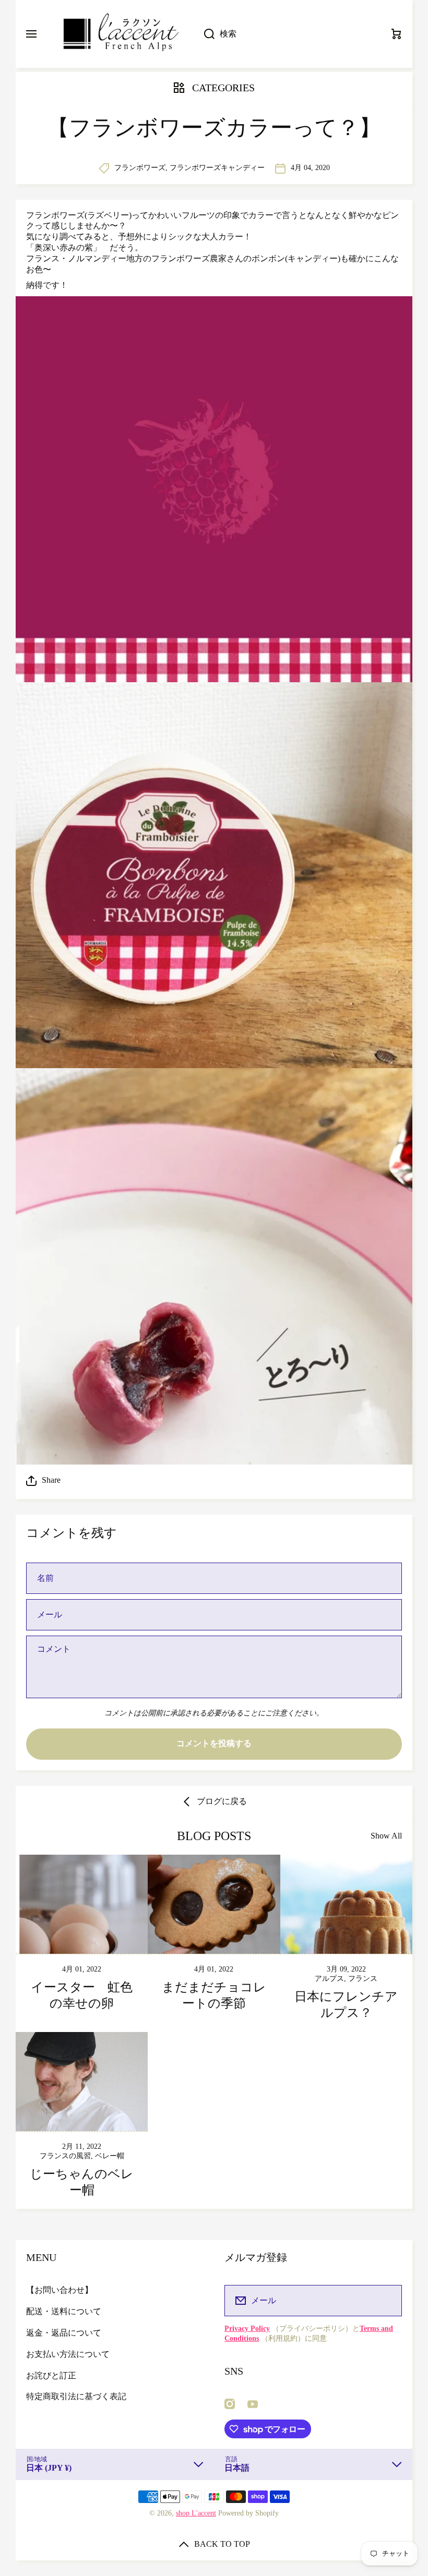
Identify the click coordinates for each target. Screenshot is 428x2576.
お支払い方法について (68, 2354)
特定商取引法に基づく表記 (76, 2396)
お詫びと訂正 (51, 2375)
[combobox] (287, 34)
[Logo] (120, 34)
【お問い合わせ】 (60, 2290)
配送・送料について (64, 2311)
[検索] (204, 34)
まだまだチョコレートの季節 (214, 1995)
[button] (214, 1480)
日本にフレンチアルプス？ (346, 2005)
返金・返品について (64, 2333)
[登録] (387, 2301)
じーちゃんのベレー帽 (82, 2182)
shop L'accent (196, 2513)
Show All (386, 1836)
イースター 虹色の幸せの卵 (82, 1995)
